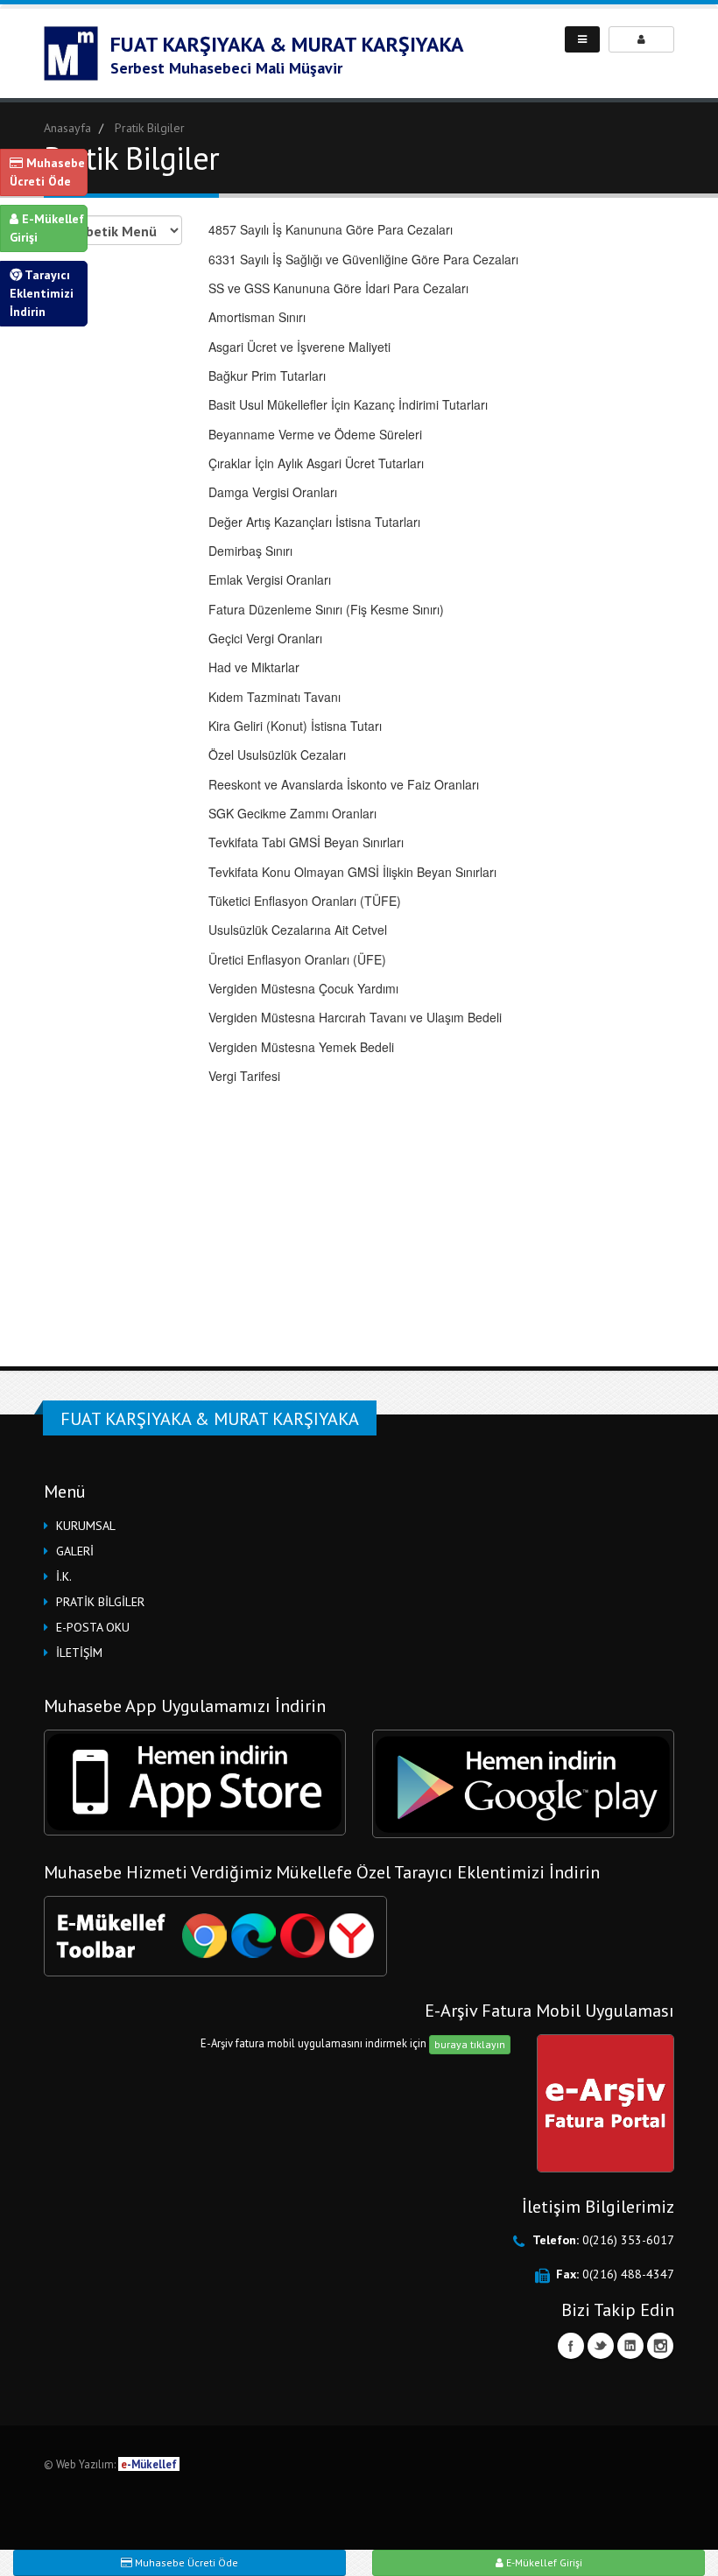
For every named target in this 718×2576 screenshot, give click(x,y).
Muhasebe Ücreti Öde (47, 172)
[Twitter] (601, 2346)
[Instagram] (660, 2346)
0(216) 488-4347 (628, 2274)
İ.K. (64, 1576)
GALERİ (75, 1551)
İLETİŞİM (79, 1653)
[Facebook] (571, 2346)
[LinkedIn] (630, 2346)
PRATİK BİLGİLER (100, 1602)
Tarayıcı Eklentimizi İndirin (42, 293)
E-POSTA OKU (93, 1627)
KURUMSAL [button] (86, 1526)
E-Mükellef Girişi (47, 228)
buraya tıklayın (470, 2044)
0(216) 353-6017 (628, 2240)
